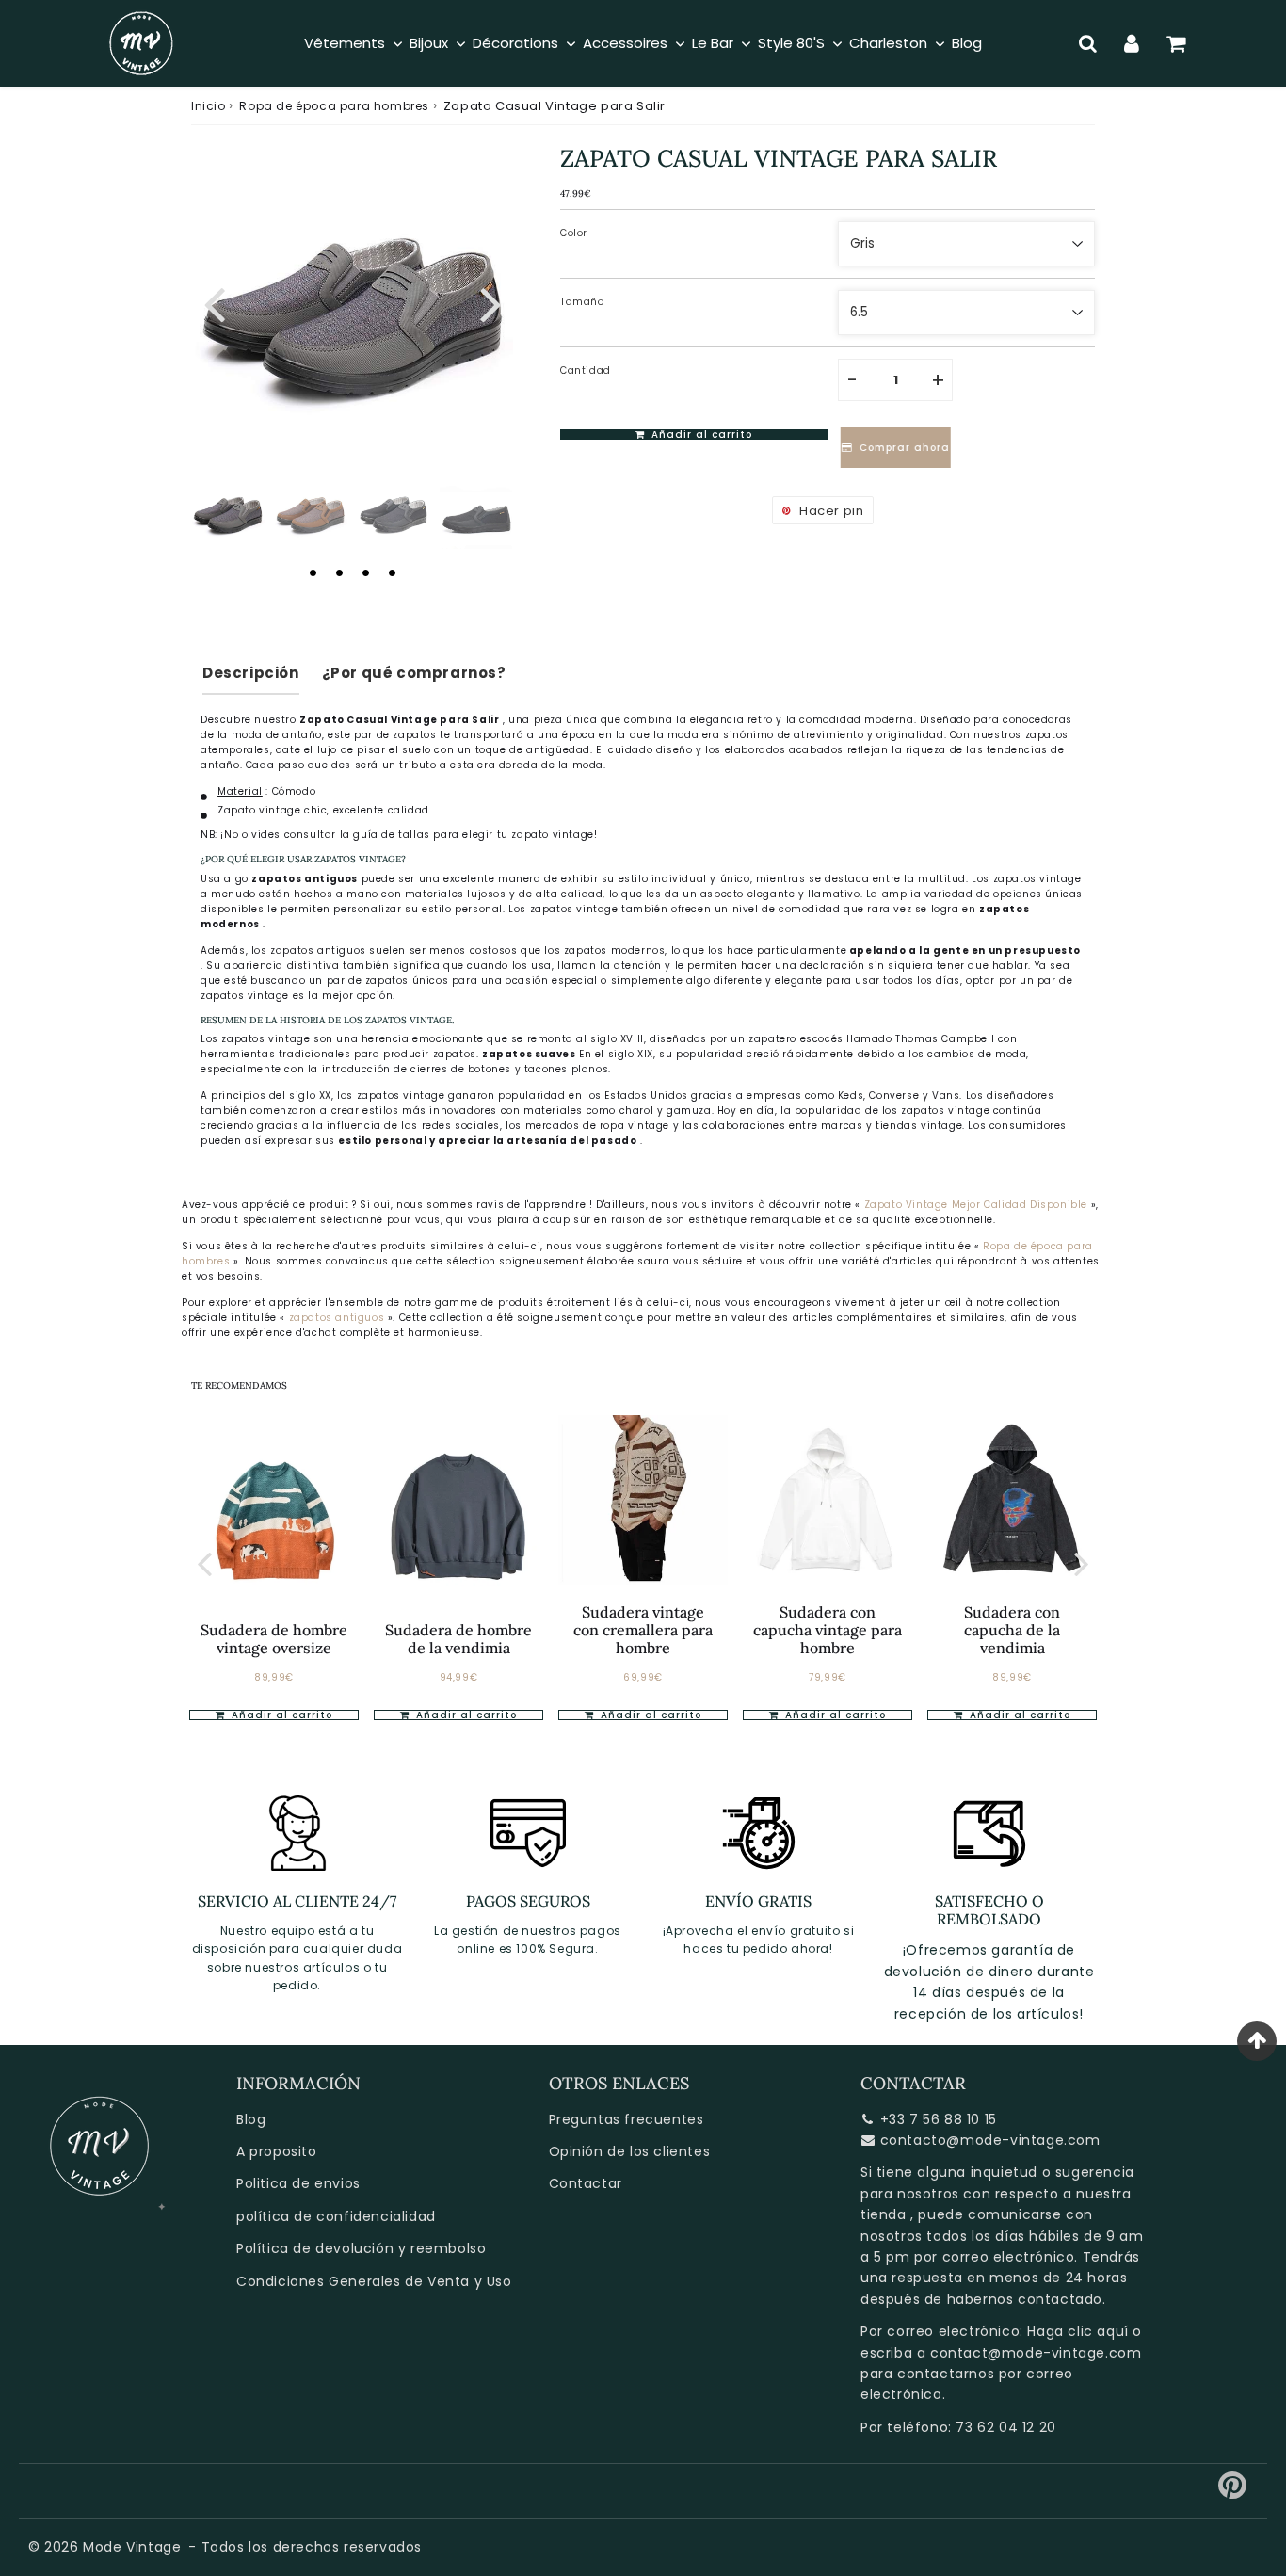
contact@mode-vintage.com (1036, 2353)
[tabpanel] (228, 512)
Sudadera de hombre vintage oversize (274, 1639)
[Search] (1088, 43)
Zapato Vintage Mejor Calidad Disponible (976, 1205)
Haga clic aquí (1077, 2331)
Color (574, 233)
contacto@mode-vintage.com (990, 2140)
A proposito (277, 2151)
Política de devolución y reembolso (361, 2248)
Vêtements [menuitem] (345, 43)
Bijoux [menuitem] (429, 43)
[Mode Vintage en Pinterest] (1233, 2492)
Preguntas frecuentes (627, 2119)
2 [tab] (339, 572)
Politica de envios (298, 2183)
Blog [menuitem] (967, 43)
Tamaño (582, 302)
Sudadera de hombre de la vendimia (458, 1639)
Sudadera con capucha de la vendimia (1012, 1630)
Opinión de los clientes (630, 2151)
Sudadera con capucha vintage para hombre (828, 1630)
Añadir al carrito (280, 1715)
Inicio (209, 106)
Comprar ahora (901, 448)
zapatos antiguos (338, 1318)
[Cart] (1176, 43)
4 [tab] (392, 572)
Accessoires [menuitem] (625, 43)
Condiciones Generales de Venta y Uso (374, 2281)
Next (490, 302)
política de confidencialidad (336, 2216)
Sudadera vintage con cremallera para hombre (643, 1630)
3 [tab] (365, 572)
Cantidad (586, 370)
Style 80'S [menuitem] (791, 43)
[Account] (1132, 43)
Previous (214, 302)
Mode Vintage (132, 2547)
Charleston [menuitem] (888, 43)
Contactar (586, 2183)
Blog (251, 2119)
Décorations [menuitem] (515, 43)
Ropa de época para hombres (334, 106)
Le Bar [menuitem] (713, 43)
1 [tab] (313, 572)
